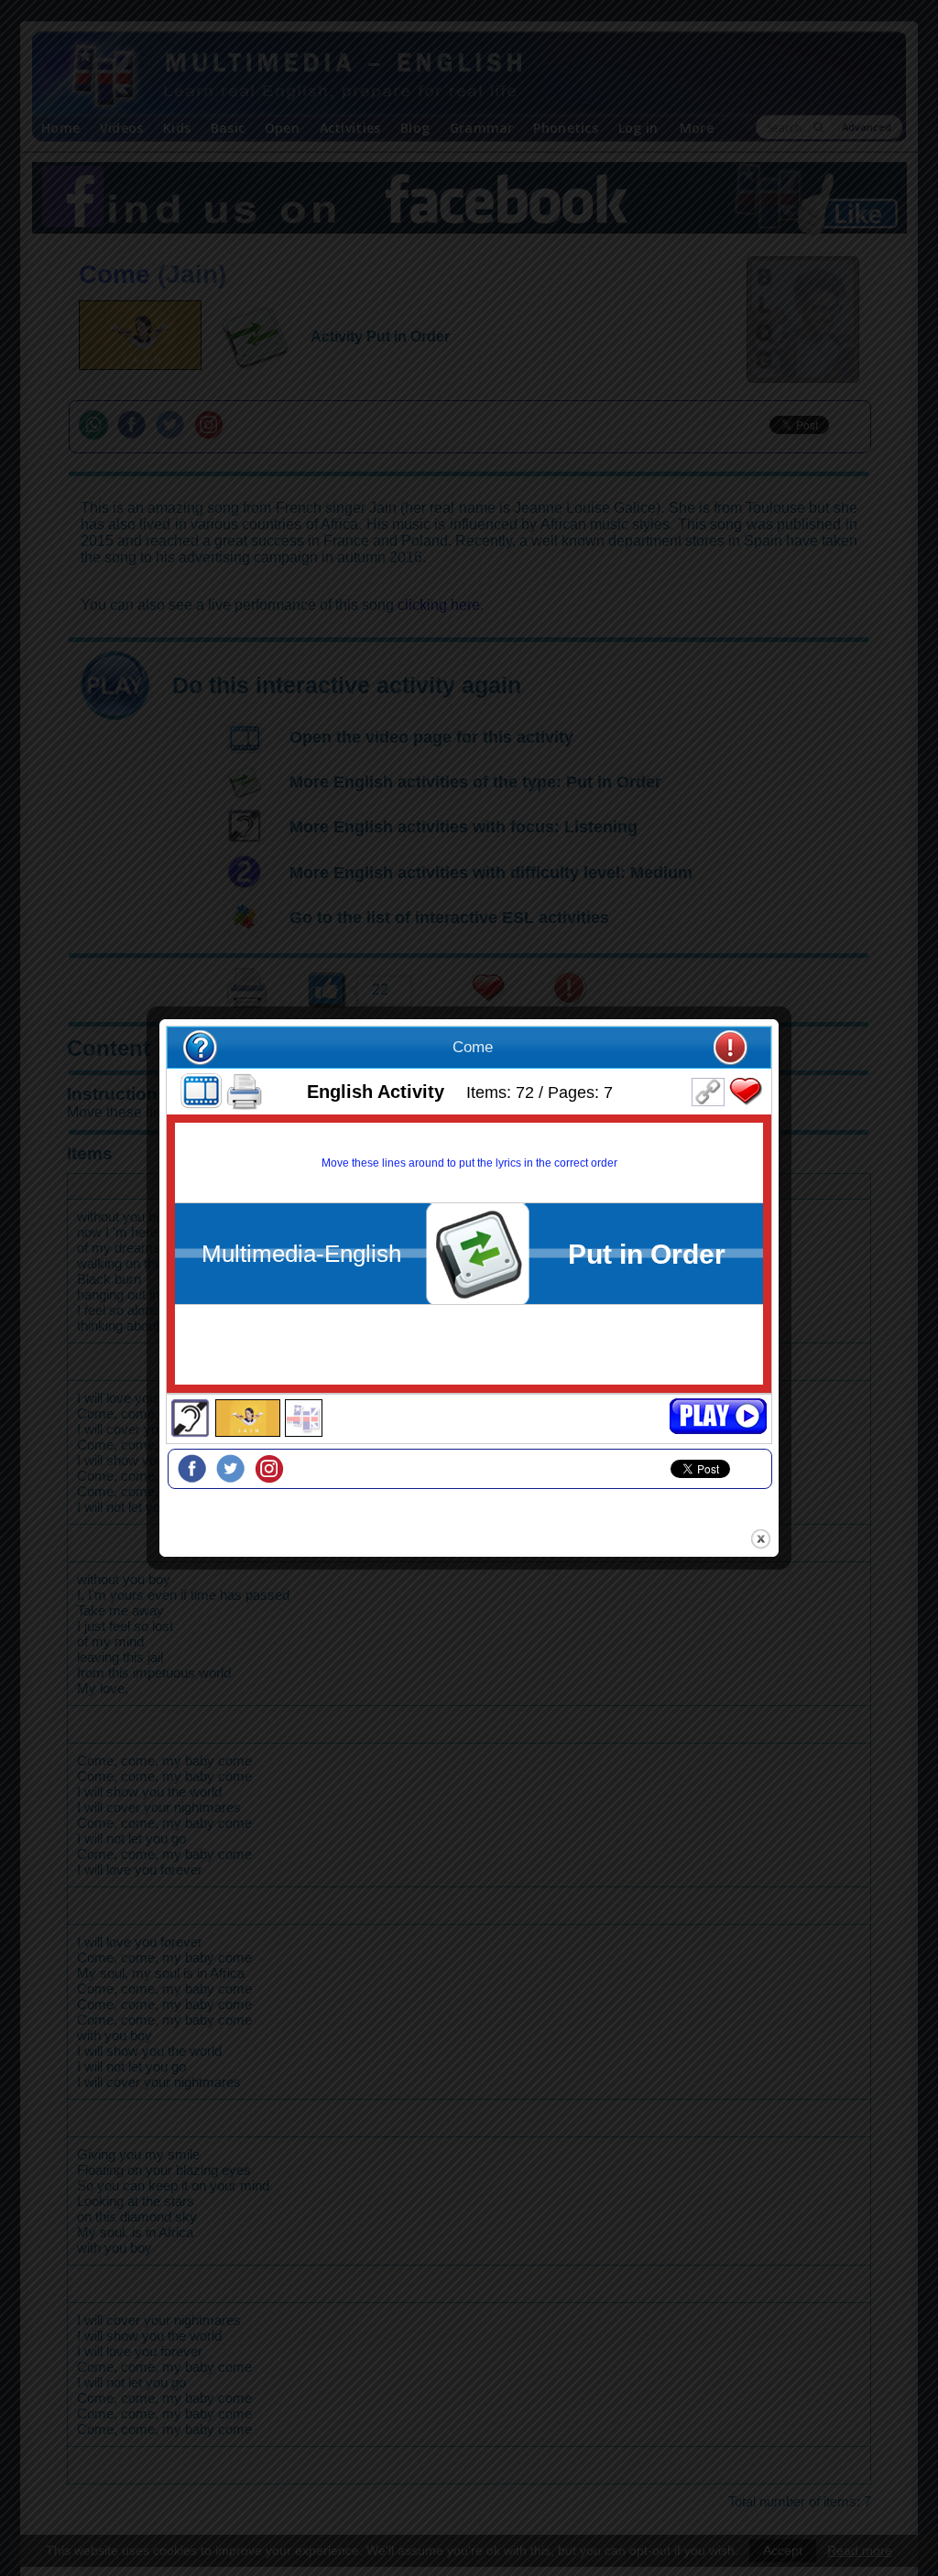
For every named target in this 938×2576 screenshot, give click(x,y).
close (761, 1539)
